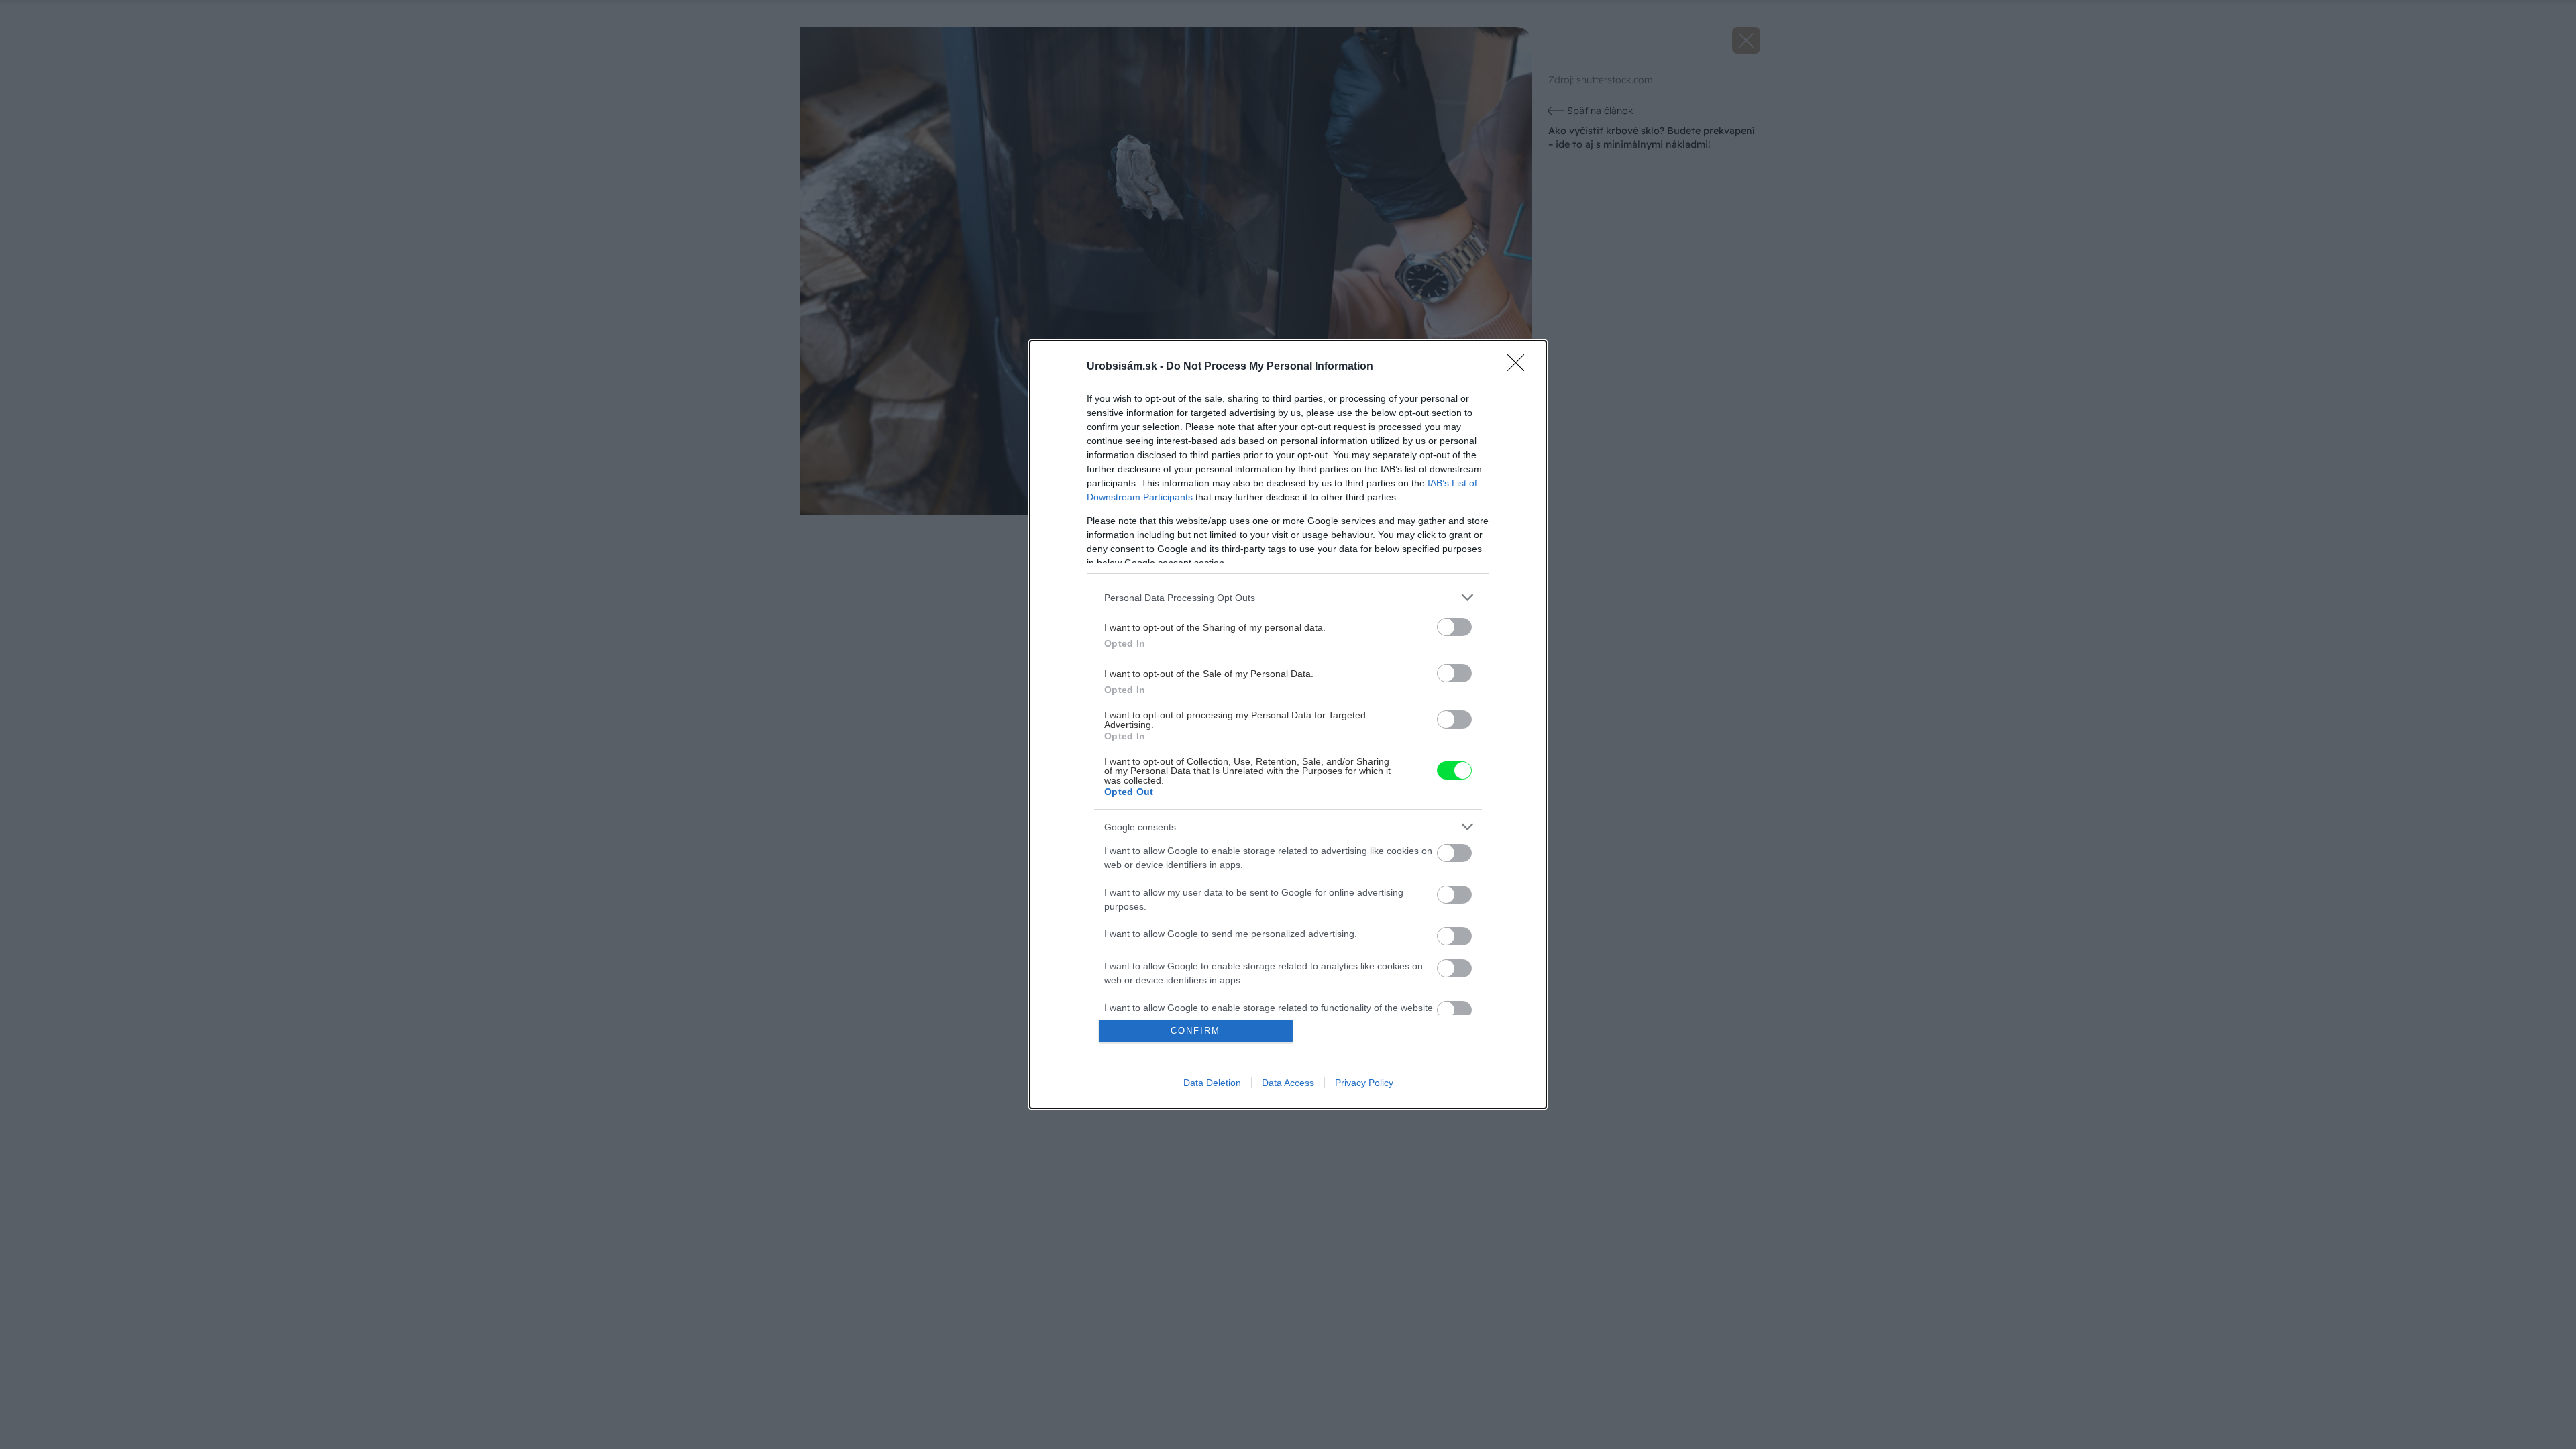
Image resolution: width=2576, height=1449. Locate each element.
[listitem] (1288, 597)
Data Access (1288, 1083)
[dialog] (1288, 724)
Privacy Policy (1364, 1083)
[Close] (1520, 367)
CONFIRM (1195, 1031)
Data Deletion (1212, 1083)
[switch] (1454, 627)
